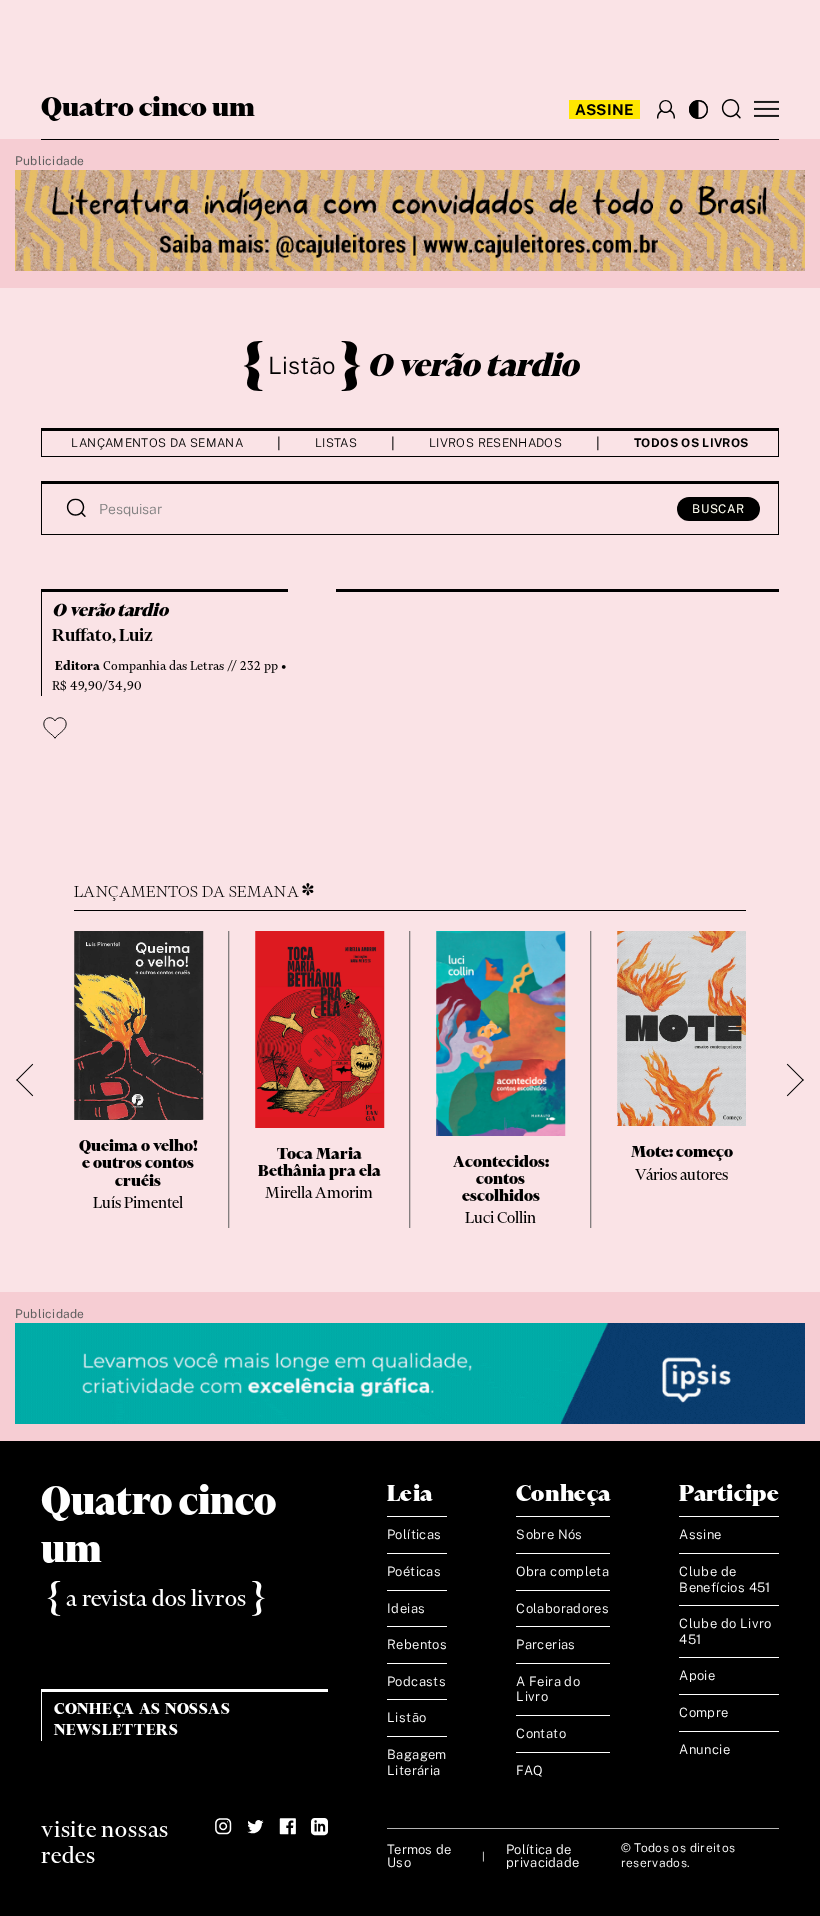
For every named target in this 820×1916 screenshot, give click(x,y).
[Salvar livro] (55, 728)
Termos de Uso (419, 1856)
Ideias (406, 1608)
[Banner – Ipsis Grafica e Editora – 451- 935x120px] (410, 1374)
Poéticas (414, 1571)
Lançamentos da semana (157, 443)
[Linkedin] (319, 1827)
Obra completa (562, 1571)
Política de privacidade (542, 1856)
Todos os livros (691, 443)
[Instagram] (223, 1827)
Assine (605, 109)
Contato (541, 1733)
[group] (138, 1079)
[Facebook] (287, 1827)
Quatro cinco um (148, 109)
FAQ (529, 1770)
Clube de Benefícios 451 (724, 1579)
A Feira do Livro (548, 1689)
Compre (703, 1712)
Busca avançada (77, 36)
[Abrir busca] (731, 109)
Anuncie (704, 1749)
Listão (302, 365)
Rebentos (417, 1644)
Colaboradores (562, 1608)
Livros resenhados (495, 443)
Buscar (718, 509)
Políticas (414, 1534)
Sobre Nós (549, 1534)
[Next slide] (787, 1079)
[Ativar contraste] (698, 109)
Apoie (697, 1675)
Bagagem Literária (417, 1762)
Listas (336, 443)
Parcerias (546, 1644)
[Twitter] (255, 1827)
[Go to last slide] (32, 1079)
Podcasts (416, 1681)
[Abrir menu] (766, 109)
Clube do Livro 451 (725, 1631)
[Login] (666, 109)
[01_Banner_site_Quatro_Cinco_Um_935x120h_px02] (410, 221)
